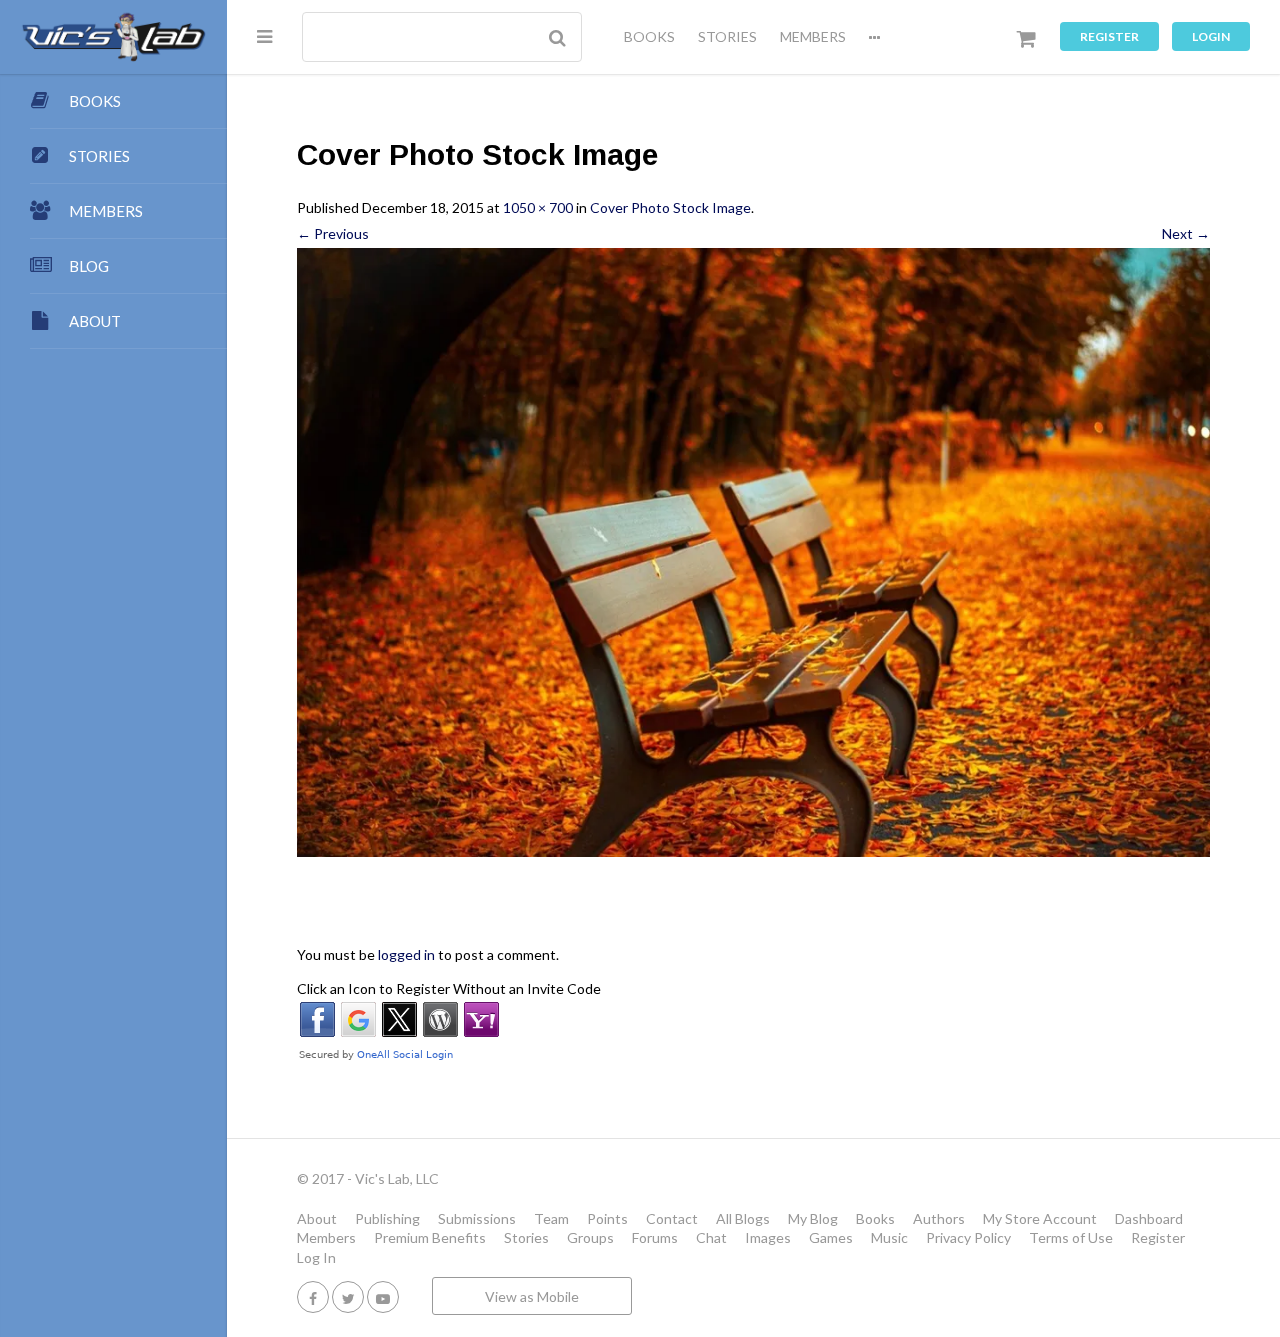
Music (889, 1237)
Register (1109, 36)
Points (607, 1218)
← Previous (333, 233)
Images (768, 1237)
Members (326, 1237)
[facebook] (313, 1296)
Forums (655, 1237)
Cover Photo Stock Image (670, 207)
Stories (526, 1237)
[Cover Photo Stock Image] (753, 552)
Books (875, 1218)
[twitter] (348, 1296)
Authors (939, 1218)
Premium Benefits (430, 1237)
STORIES (727, 36)
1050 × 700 (538, 207)
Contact (672, 1218)
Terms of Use (1071, 1237)
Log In (316, 1257)
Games (831, 1237)
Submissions (477, 1218)
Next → (1186, 233)
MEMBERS (813, 36)
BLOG (89, 266)
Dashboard (1149, 1218)
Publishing (387, 1218)
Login (1211, 36)
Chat (711, 1237)
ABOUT (95, 321)
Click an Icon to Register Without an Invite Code (449, 988)
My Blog (813, 1218)
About (317, 1218)
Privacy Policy (968, 1237)
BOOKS (649, 36)
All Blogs (743, 1218)
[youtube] (383, 1296)
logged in (406, 954)
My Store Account (1040, 1218)
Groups (590, 1237)
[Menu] (264, 36)
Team (551, 1218)
